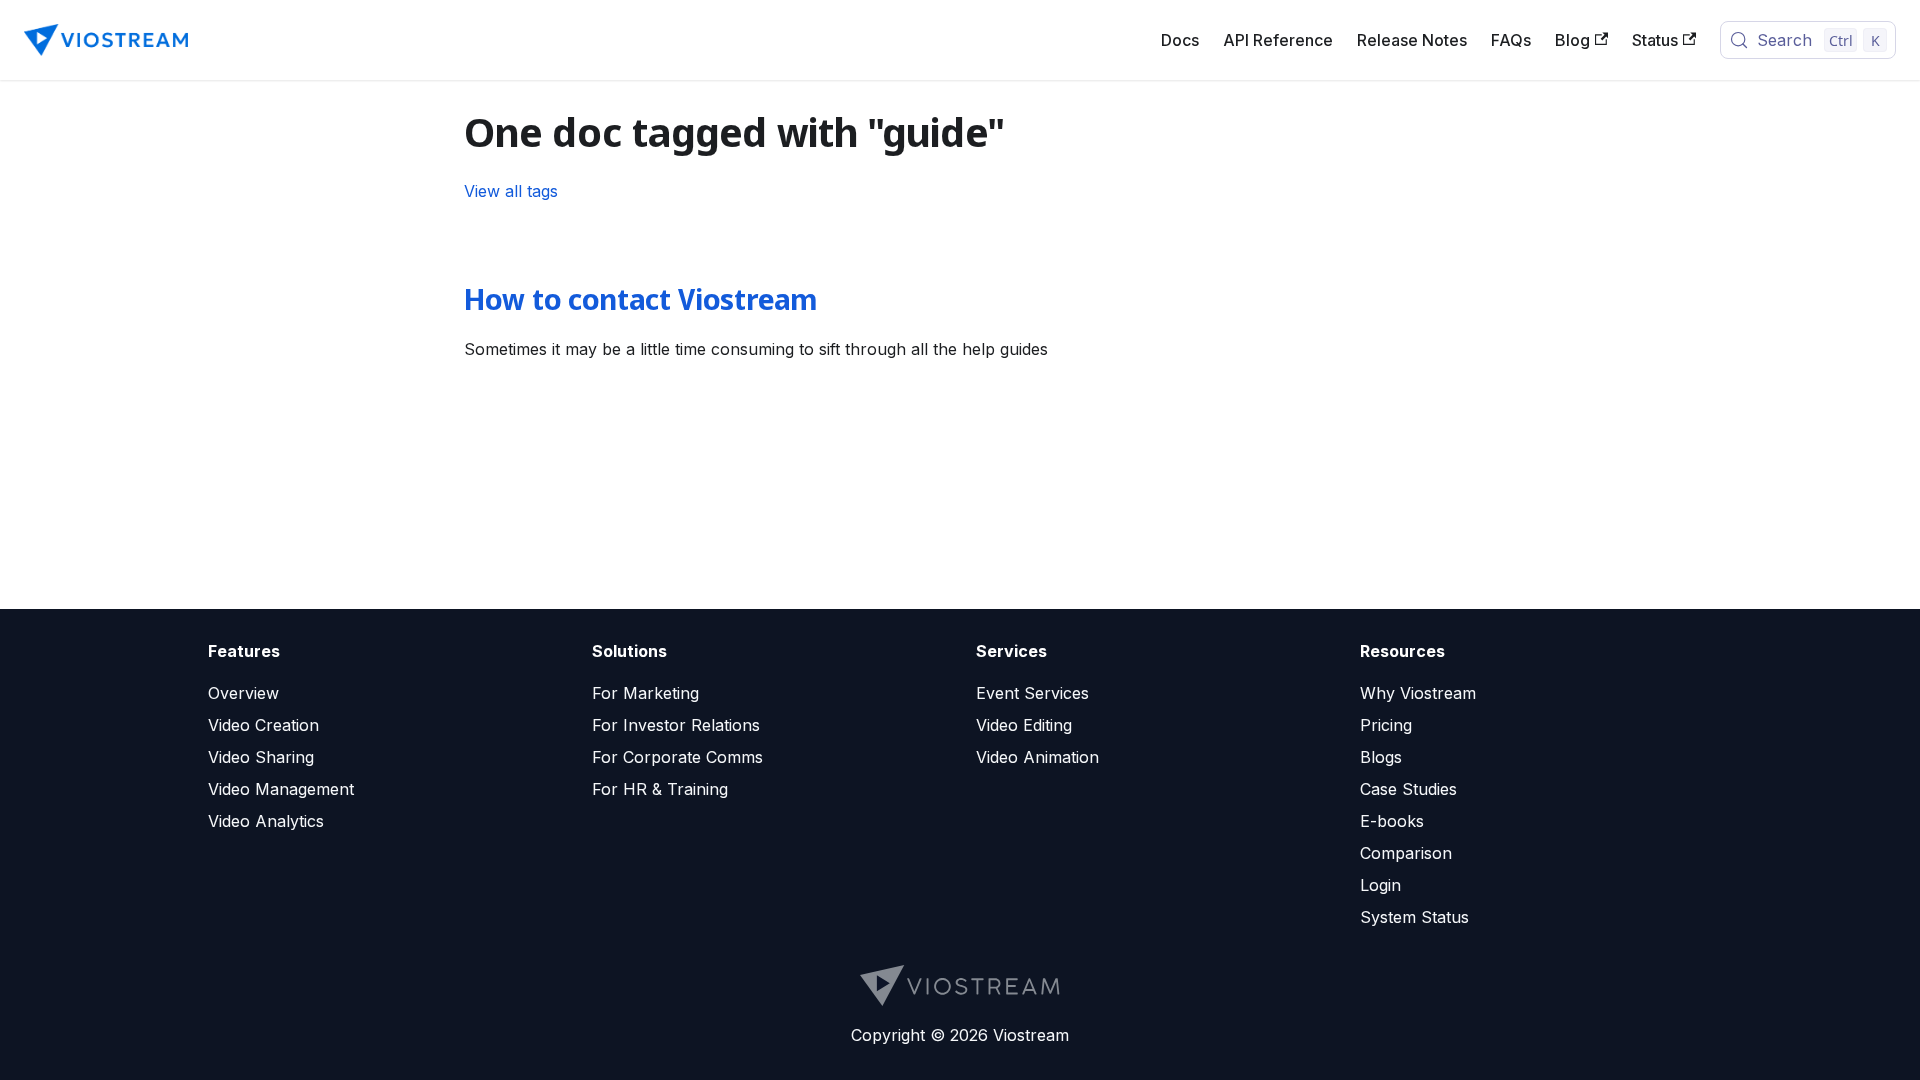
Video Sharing (261, 757)
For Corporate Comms (677, 757)
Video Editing (1024, 725)
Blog (1572, 40)
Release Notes (1412, 40)
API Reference (1278, 40)
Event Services (1032, 693)
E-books (1392, 821)
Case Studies (1408, 789)
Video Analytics (266, 821)
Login (1380, 885)
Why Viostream (1418, 693)
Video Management (281, 789)
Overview (243, 693)
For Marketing (645, 693)
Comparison (1406, 853)
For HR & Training (660, 789)
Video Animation (1037, 757)
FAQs (1511, 40)
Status (1655, 40)
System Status (1414, 917)
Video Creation (263, 725)
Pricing (1386, 725)
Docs (1180, 40)
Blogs (1381, 757)
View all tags (511, 191)
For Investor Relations (676, 725)
